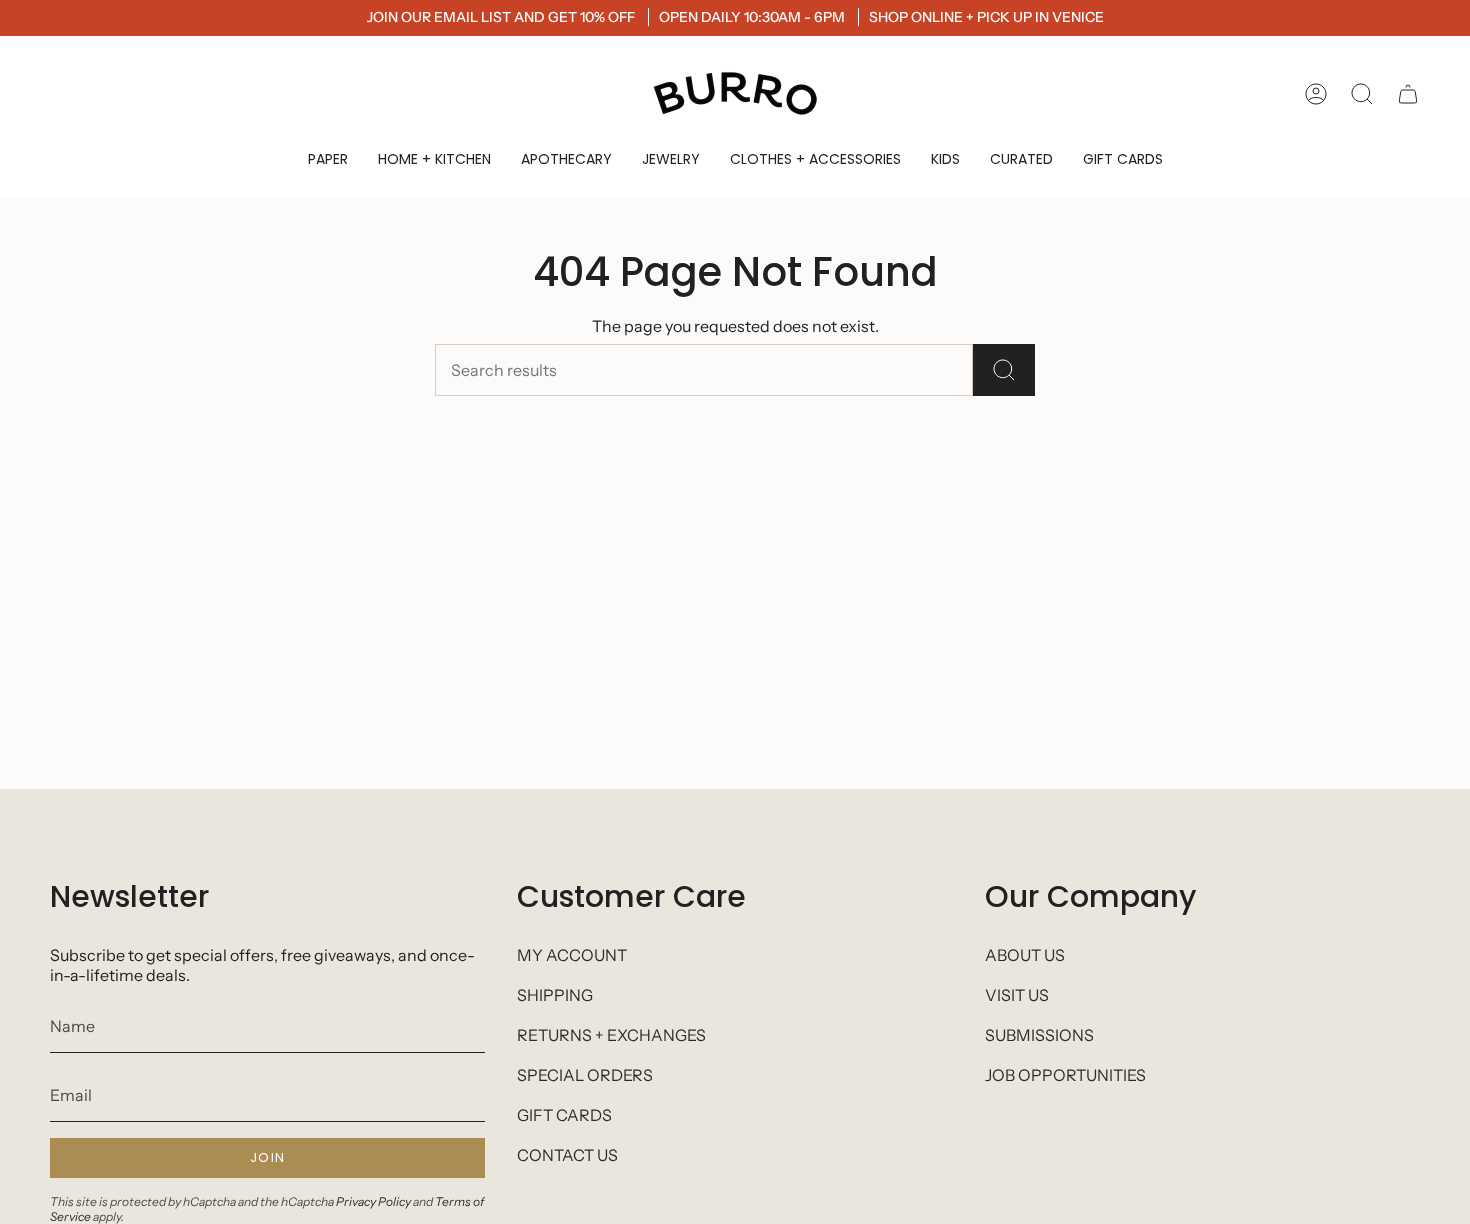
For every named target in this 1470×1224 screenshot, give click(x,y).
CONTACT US (567, 1155)
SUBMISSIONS (1039, 1035)
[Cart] (1408, 94)
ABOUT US (1025, 955)
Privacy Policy (373, 1201)
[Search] (1004, 370)
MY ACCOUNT (572, 955)
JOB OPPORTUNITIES (1065, 1075)
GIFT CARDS (564, 1115)
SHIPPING (555, 995)
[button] (328, 159)
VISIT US (1017, 995)
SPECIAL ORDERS (585, 1075)
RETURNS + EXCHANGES (611, 1035)
